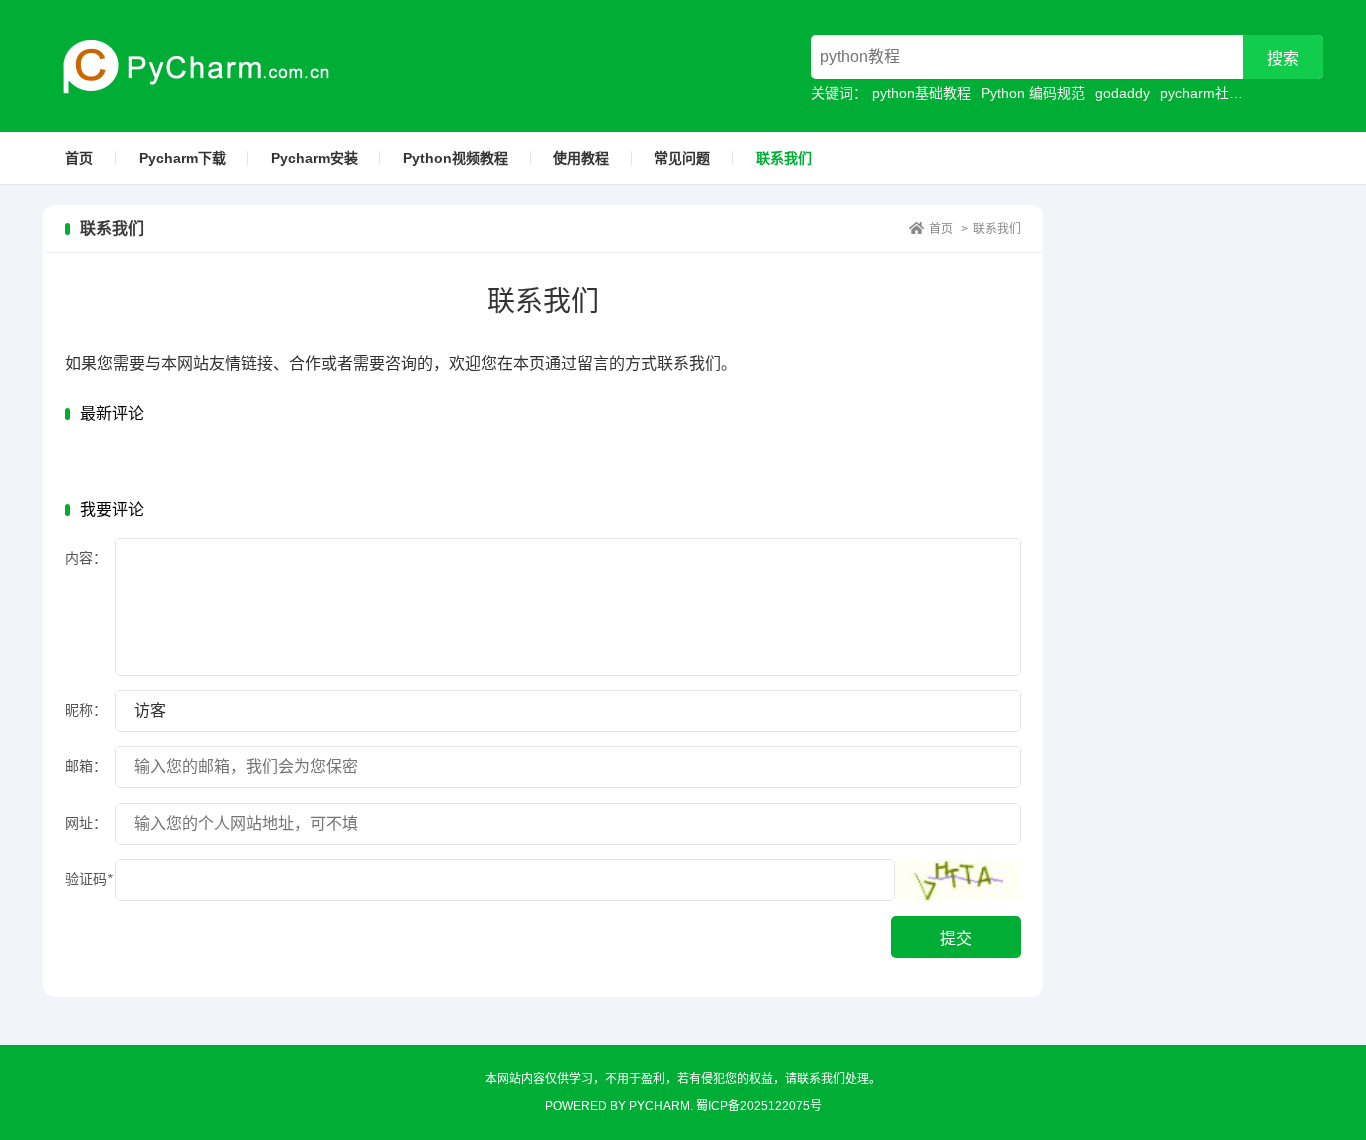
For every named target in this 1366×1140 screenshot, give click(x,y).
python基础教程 (921, 93)
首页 (79, 158)
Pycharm (659, 1106)
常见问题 (682, 158)
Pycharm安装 (314, 158)
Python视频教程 (455, 158)
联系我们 (784, 158)
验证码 (88, 879)
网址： (86, 823)
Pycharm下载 (182, 158)
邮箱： (86, 766)
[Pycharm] (187, 66)
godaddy (1122, 93)
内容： (86, 558)
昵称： (86, 710)
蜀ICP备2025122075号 (759, 1106)
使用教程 (581, 158)
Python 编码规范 (1033, 93)
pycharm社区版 (1208, 93)
